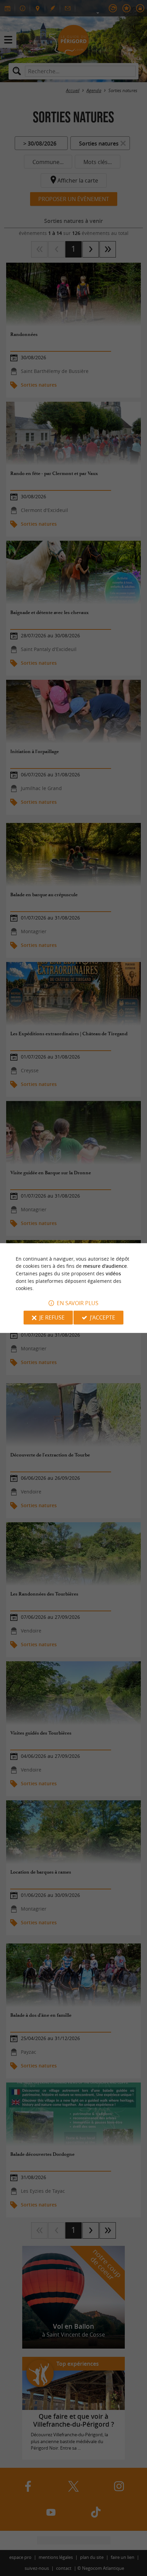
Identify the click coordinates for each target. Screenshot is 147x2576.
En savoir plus (78, 1303)
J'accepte (103, 1317)
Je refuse (52, 1317)
